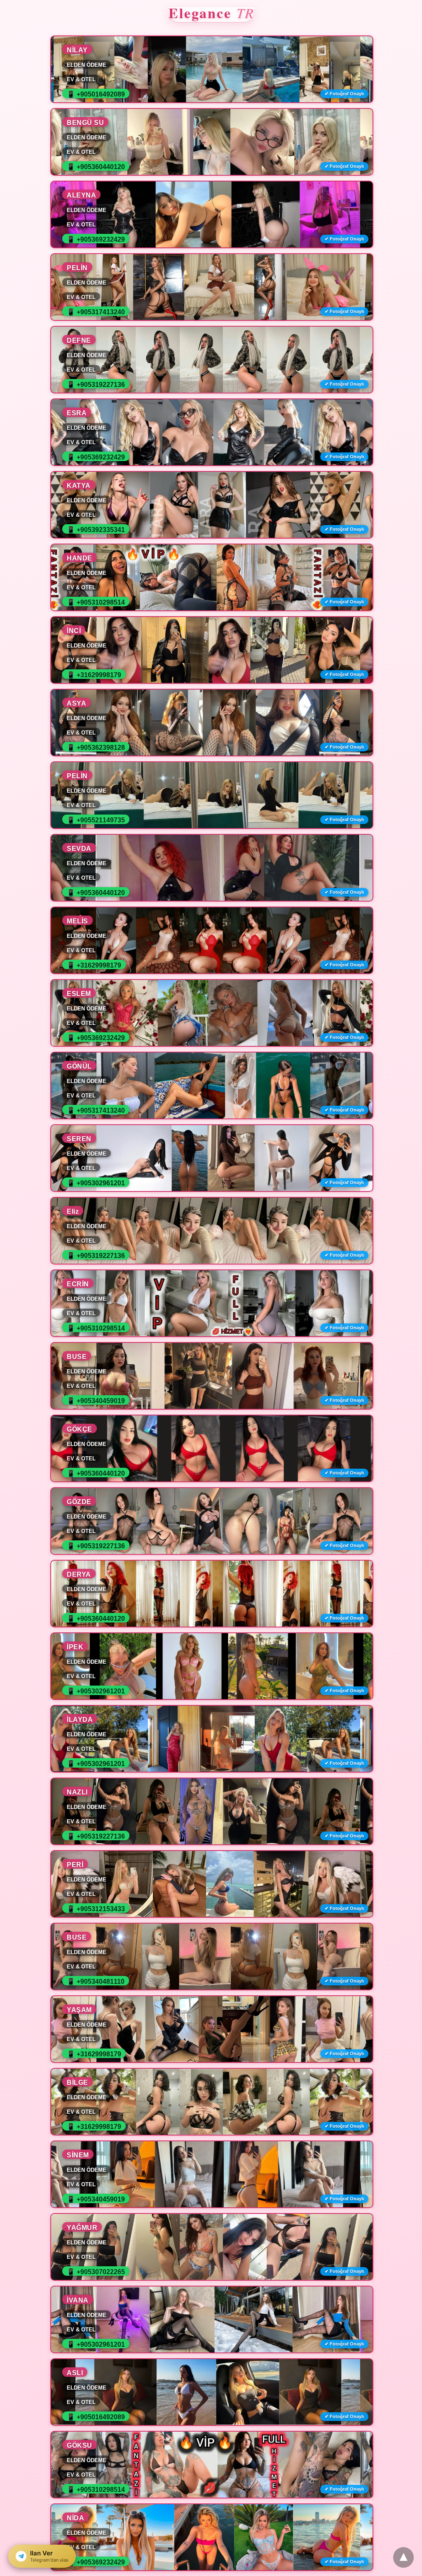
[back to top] (403, 2557)
